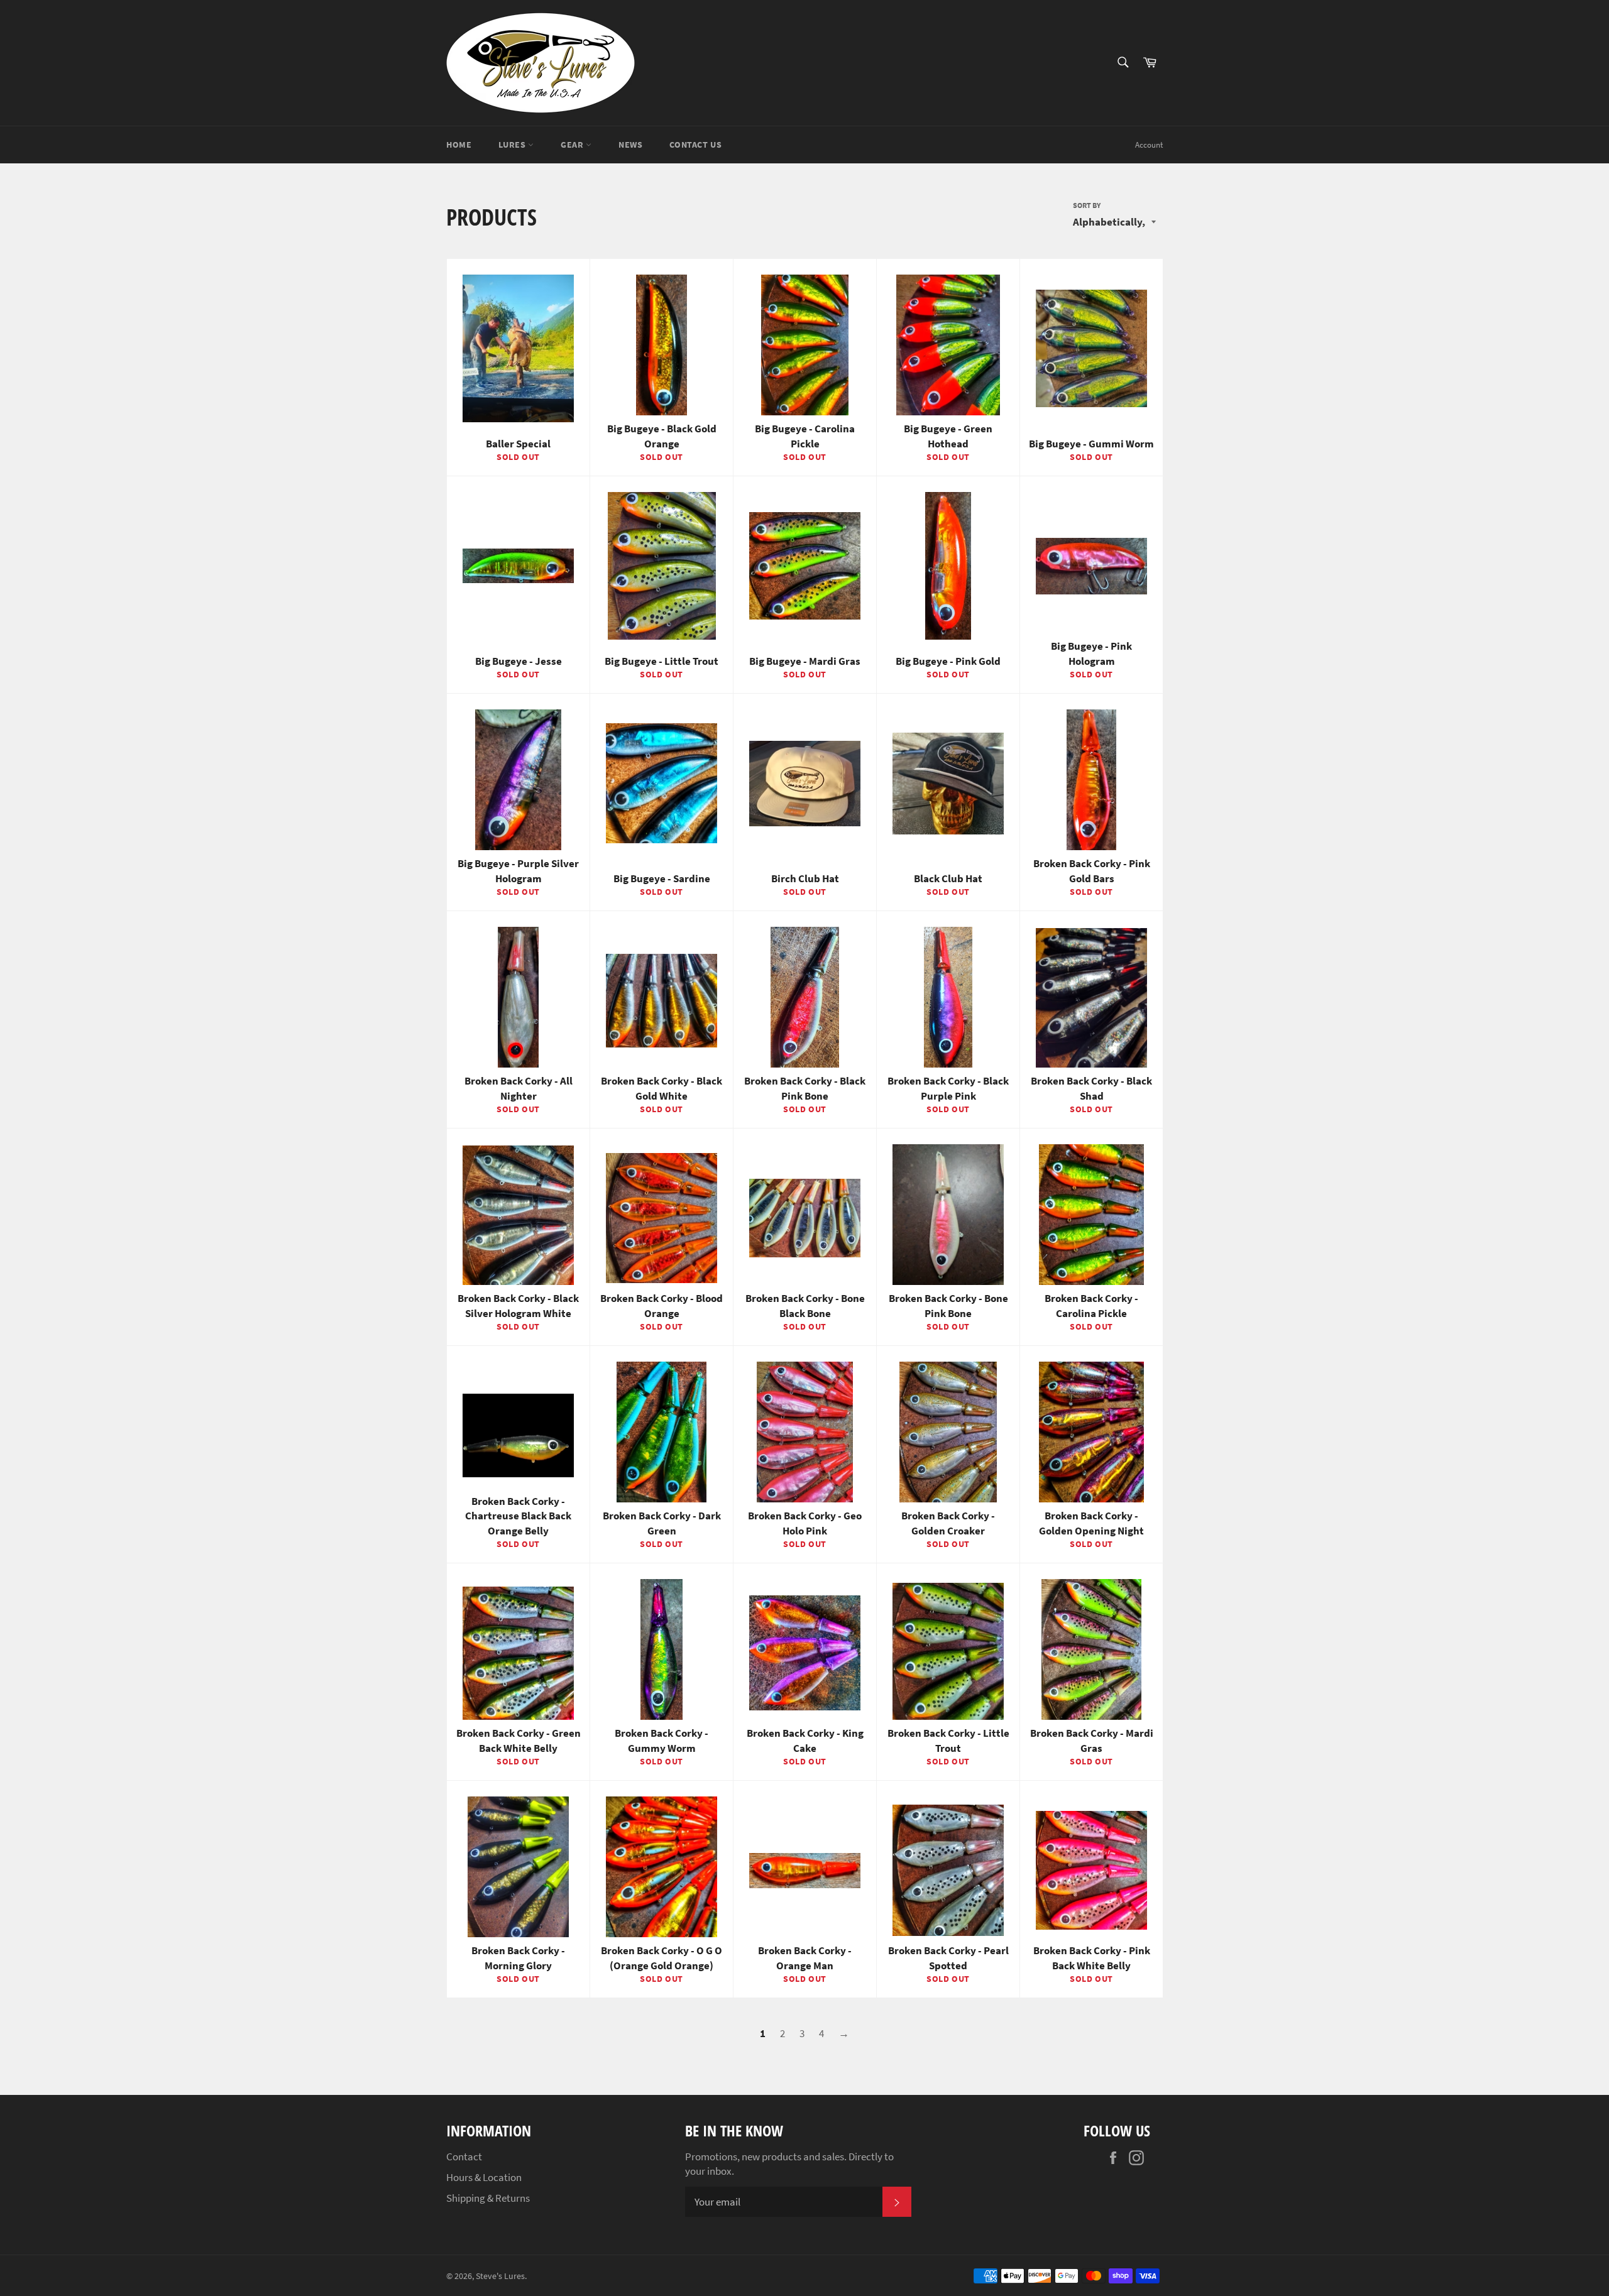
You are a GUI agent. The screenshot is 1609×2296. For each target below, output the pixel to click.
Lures (513, 145)
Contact (464, 2157)
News (630, 145)
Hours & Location (484, 2177)
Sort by (1087, 205)
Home (459, 145)
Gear (573, 145)
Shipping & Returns (488, 2198)
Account (1149, 145)
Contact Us (695, 145)
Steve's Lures (500, 2276)
